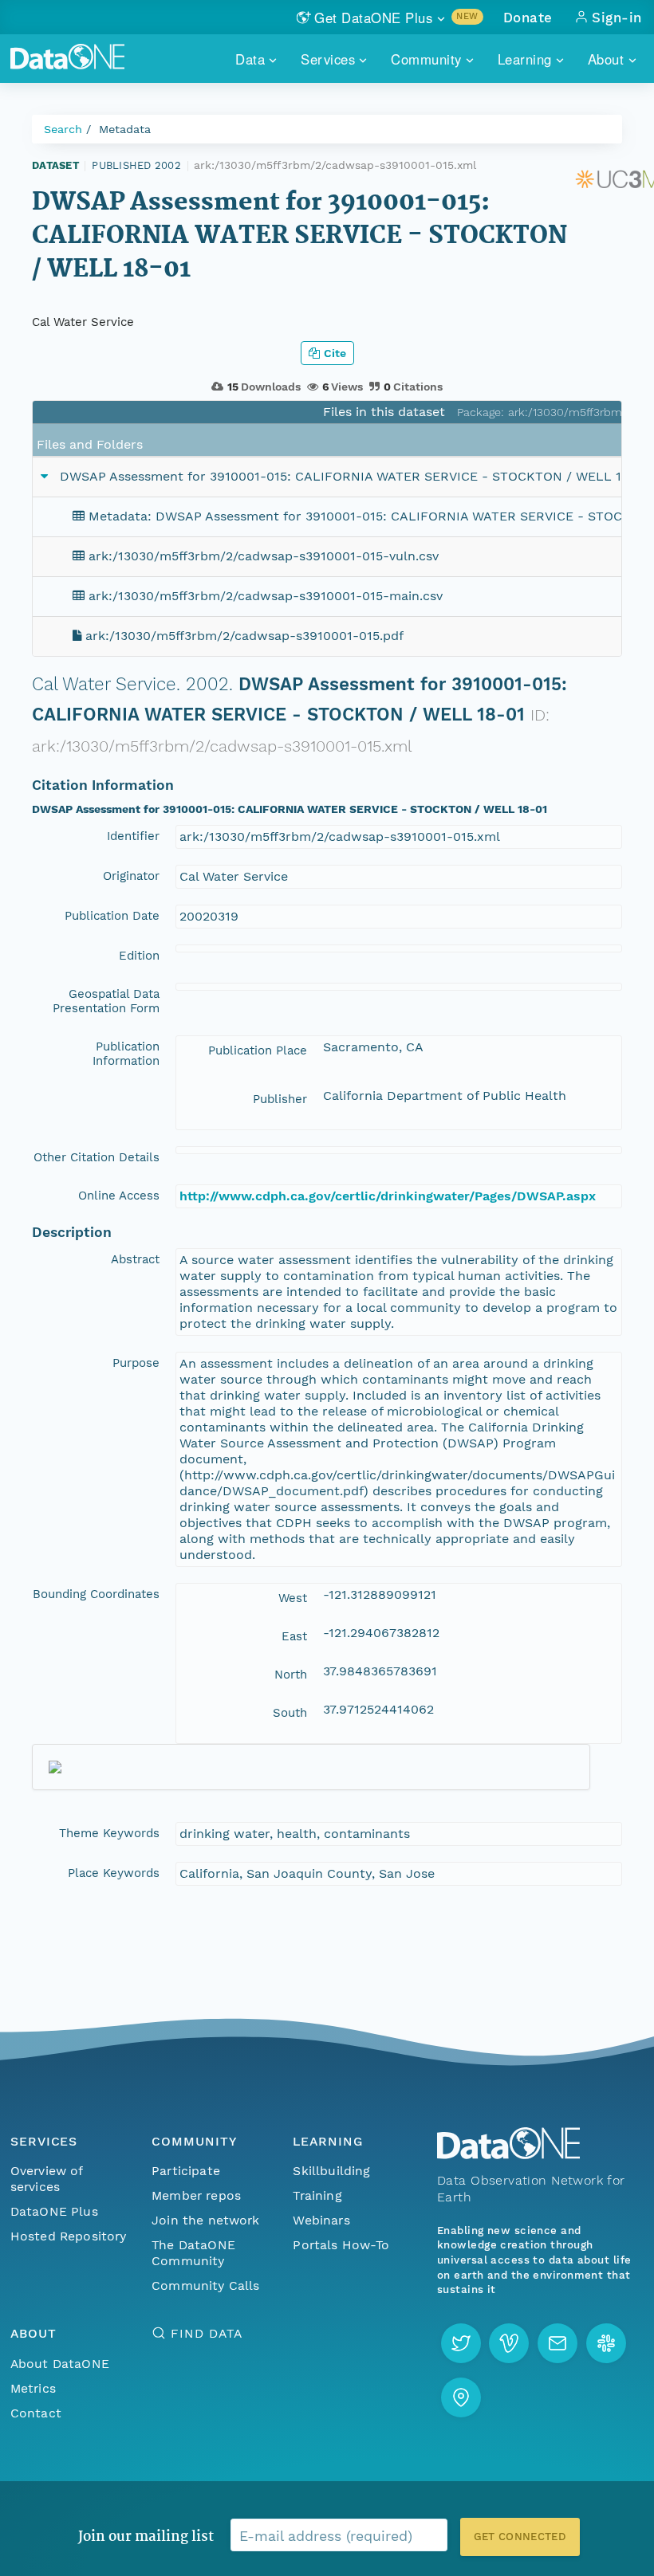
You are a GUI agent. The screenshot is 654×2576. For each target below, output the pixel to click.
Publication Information (126, 1054)
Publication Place (258, 1050)
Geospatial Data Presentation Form (106, 1001)
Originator (131, 876)
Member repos (196, 2195)
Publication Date (112, 916)
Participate (186, 2171)
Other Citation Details (97, 1157)
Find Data (206, 2333)
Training (317, 2195)
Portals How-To (341, 2245)
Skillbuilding (331, 2171)
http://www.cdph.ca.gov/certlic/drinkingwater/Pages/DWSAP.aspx (388, 1196)
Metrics (33, 2388)
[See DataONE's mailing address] (461, 2397)
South (290, 1713)
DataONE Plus (54, 2211)
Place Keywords (114, 1873)
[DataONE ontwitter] (461, 2343)
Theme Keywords (109, 1833)
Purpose (136, 1363)
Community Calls (205, 2285)
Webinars (321, 2220)
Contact (36, 2413)
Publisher (280, 1099)
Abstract (135, 1259)
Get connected (520, 2537)
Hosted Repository (69, 2236)
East (294, 1636)
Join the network (206, 2220)
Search (63, 129)
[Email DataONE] (557, 2343)
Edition (139, 956)
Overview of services (47, 2179)
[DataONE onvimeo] (509, 2343)
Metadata (125, 129)
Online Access (119, 1196)
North (291, 1675)
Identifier (133, 836)
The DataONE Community (193, 2253)
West (293, 1598)
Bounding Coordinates (96, 1594)
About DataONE (60, 2364)
